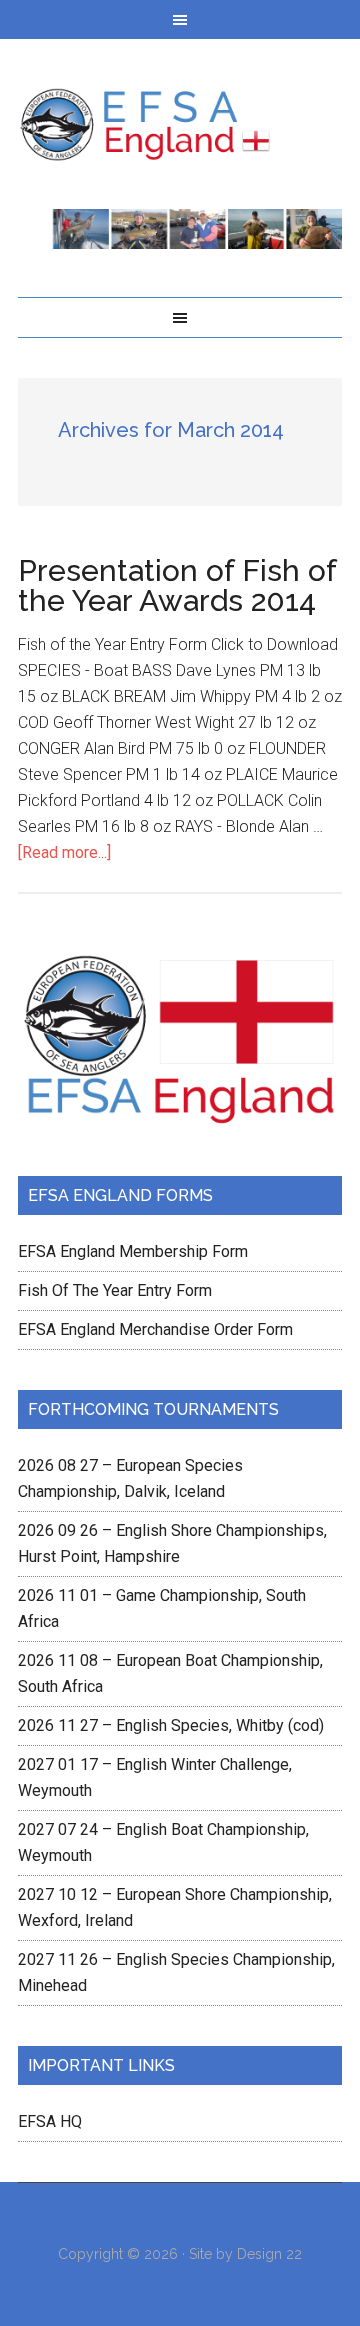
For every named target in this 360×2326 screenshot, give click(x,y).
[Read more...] (64, 852)
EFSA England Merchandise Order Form (155, 1329)
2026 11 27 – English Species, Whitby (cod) (171, 1725)
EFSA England (180, 124)
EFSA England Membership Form (133, 1251)
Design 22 (269, 2254)
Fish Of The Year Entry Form (115, 1290)
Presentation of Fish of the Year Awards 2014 (177, 585)
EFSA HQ (50, 2121)
